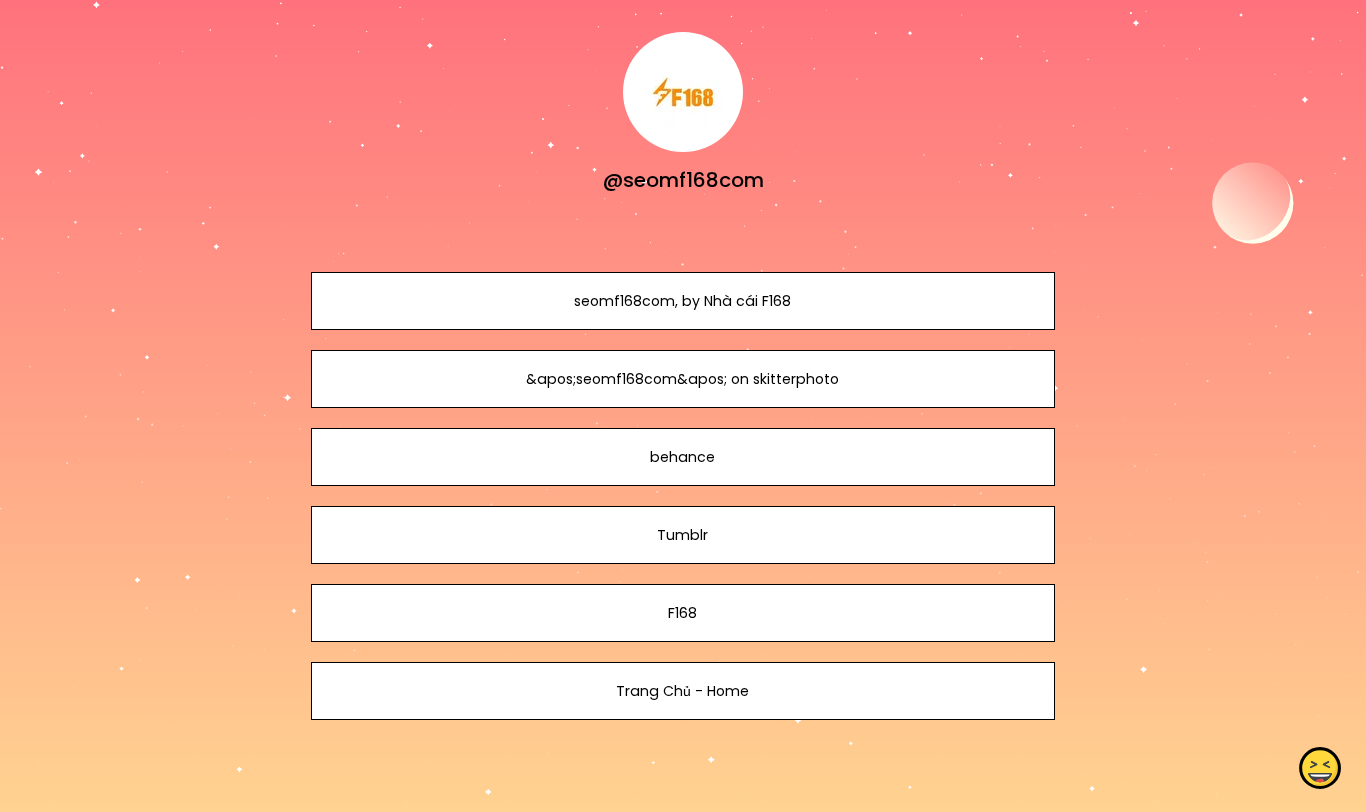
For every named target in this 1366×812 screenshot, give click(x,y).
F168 (682, 613)
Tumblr (682, 535)
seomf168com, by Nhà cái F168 (682, 301)
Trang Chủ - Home (682, 691)
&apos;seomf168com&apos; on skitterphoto (682, 379)
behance (682, 457)
